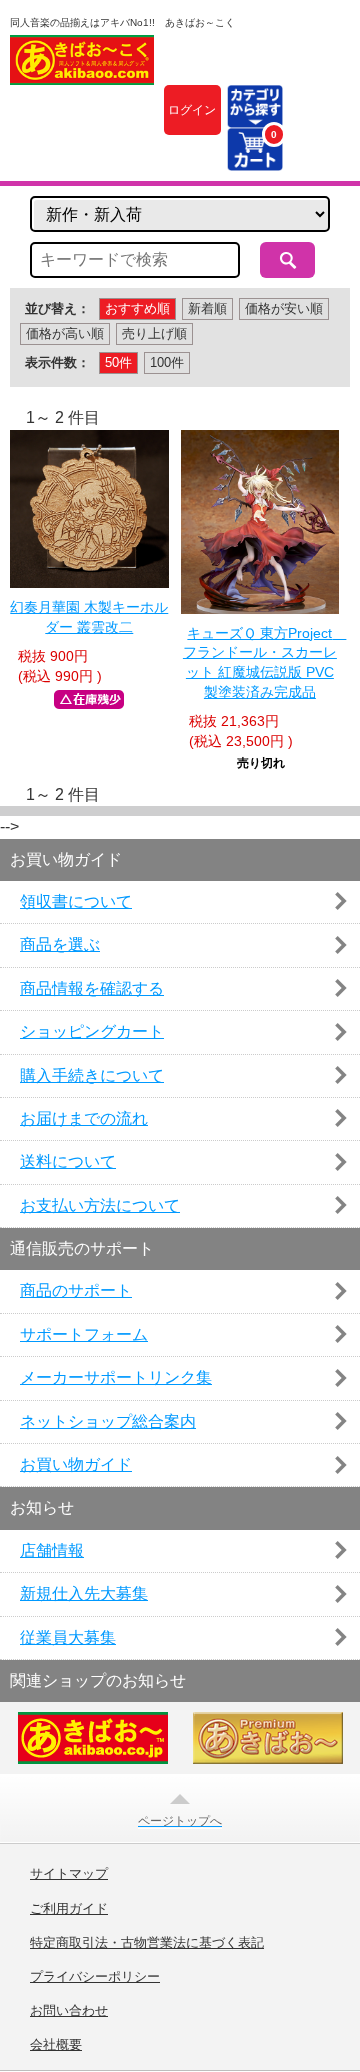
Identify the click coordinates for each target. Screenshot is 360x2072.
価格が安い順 (284, 308)
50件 (118, 362)
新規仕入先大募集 (84, 1593)
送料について (68, 1161)
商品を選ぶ (60, 944)
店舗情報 (52, 1550)
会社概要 (56, 2045)
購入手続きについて (92, 1075)
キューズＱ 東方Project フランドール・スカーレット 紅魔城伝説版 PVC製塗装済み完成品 (261, 662)
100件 (167, 362)
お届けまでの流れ (84, 1118)
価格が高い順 (65, 333)
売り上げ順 (154, 333)
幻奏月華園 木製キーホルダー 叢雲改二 (89, 617)
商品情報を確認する (92, 988)
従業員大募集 (68, 1637)
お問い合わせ (69, 2011)
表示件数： (57, 362)
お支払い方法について (100, 1205)
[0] (254, 158)
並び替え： (57, 308)
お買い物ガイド (76, 1464)
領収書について (76, 901)
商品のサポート (76, 1290)
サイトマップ (69, 1874)
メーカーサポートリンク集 (116, 1377)
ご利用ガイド (69, 1909)
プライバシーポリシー (95, 1977)
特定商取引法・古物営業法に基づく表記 (147, 1943)
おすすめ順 (137, 308)
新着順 (207, 308)
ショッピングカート (92, 1031)
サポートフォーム (84, 1334)
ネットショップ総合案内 (108, 1421)
